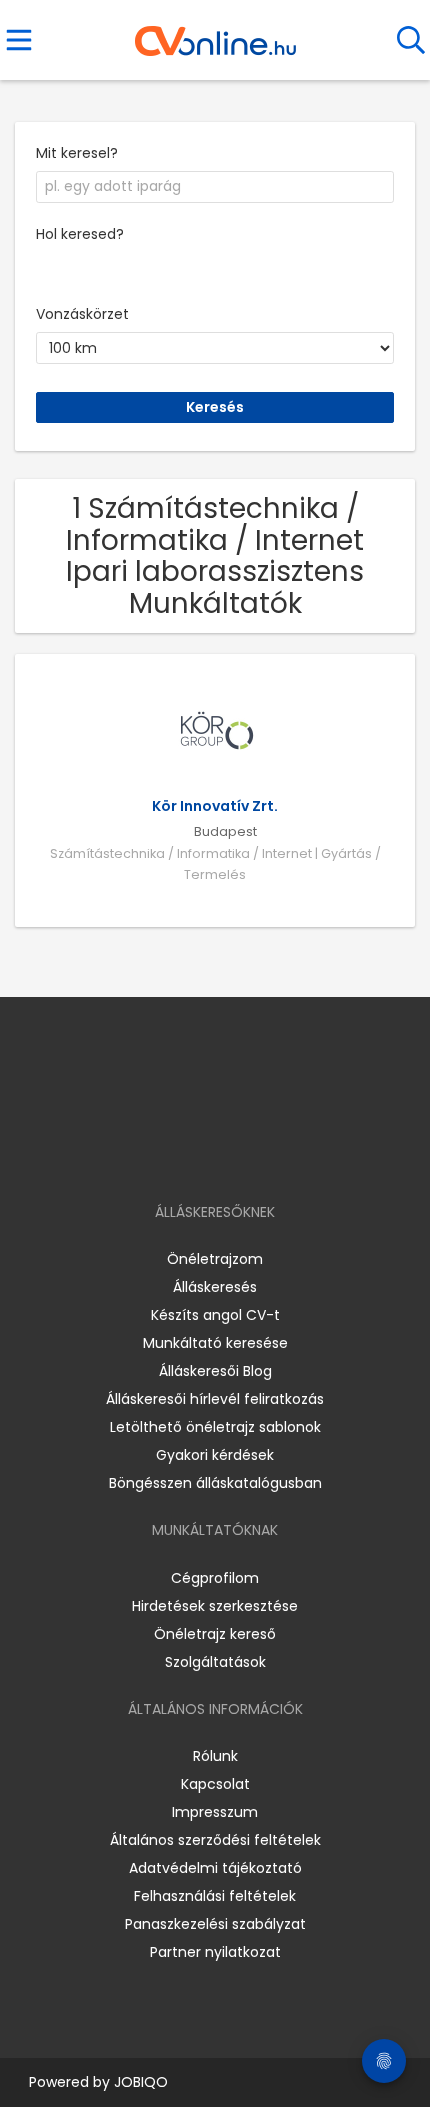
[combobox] (215, 187)
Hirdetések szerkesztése (215, 1606)
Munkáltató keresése (215, 1343)
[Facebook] (169, 1154)
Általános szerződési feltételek (215, 1840)
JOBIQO (141, 2082)
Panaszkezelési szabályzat (215, 1924)
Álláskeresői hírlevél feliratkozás (215, 1399)
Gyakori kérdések (215, 1455)
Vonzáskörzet (82, 314)
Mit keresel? (77, 153)
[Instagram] (202, 1154)
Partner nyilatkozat (215, 1952)
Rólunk (215, 1756)
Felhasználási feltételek (215, 1896)
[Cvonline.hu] (215, 34)
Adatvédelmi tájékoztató (215, 1868)
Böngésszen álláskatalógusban (215, 1483)
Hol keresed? (80, 234)
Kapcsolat (215, 1784)
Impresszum (215, 1812)
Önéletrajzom (215, 1259)
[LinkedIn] (235, 1154)
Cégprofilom (215, 1578)
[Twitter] (265, 1154)
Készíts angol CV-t (215, 1315)
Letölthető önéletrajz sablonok (215, 1427)
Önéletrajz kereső (215, 1634)
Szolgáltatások (215, 1662)
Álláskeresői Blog (215, 1371)
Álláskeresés (215, 1287)
